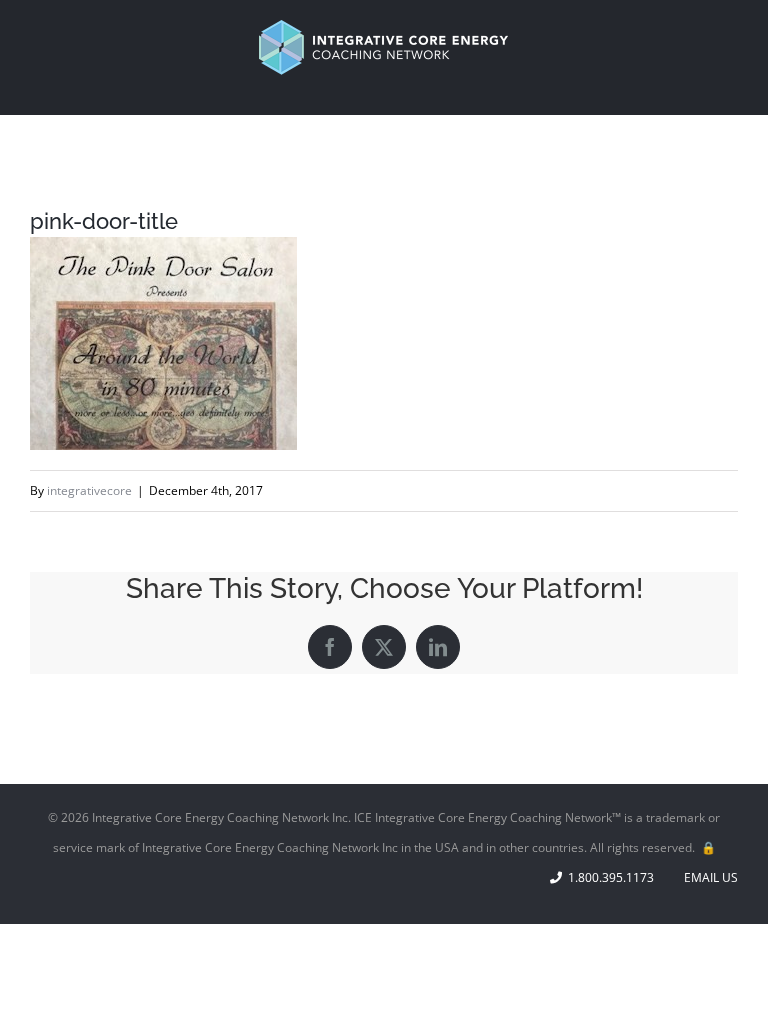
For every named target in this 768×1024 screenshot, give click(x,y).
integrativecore (89, 490)
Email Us (708, 877)
